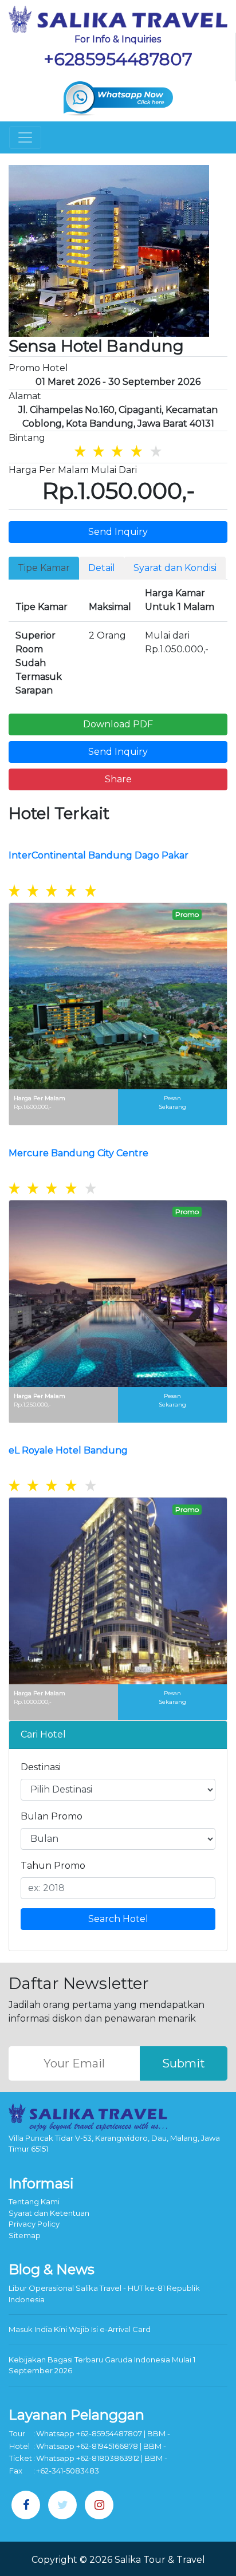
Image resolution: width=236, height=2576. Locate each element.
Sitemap (25, 2235)
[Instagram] (99, 2505)
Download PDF (118, 724)
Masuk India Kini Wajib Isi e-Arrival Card (80, 2329)
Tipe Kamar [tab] (44, 568)
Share (118, 779)
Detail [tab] (102, 568)
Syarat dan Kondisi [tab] (175, 568)
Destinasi (41, 1767)
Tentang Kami (34, 2201)
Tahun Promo (53, 1866)
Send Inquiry (118, 532)
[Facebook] (26, 2505)
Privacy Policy (34, 2224)
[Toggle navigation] (25, 137)
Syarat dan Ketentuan (49, 2213)
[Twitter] (62, 2505)
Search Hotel (118, 1919)
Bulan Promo (52, 1816)
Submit (184, 2063)
